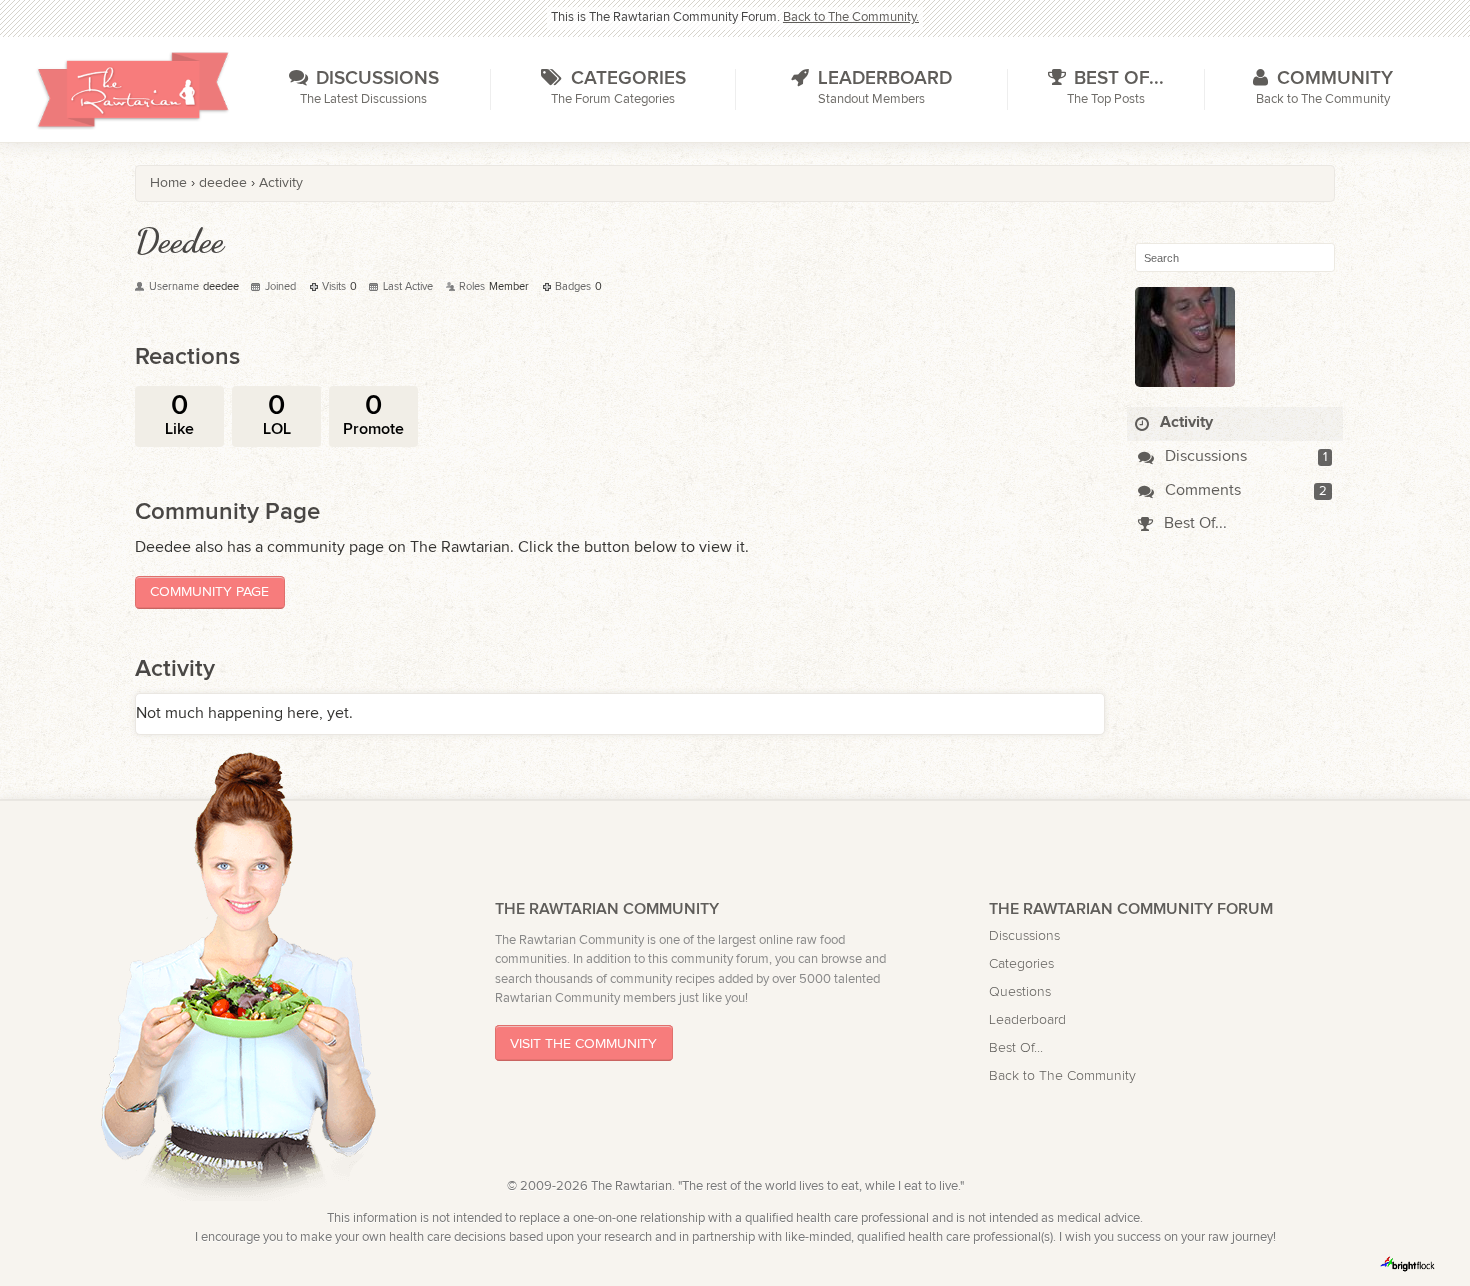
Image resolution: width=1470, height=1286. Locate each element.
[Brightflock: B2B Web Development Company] (1408, 1264)
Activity (1184, 422)
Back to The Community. (851, 17)
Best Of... (1193, 523)
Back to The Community (1062, 1075)
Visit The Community (583, 1043)
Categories (1021, 963)
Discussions (1204, 456)
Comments (1201, 490)
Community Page (209, 591)
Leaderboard (1027, 1019)
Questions (1020, 991)
